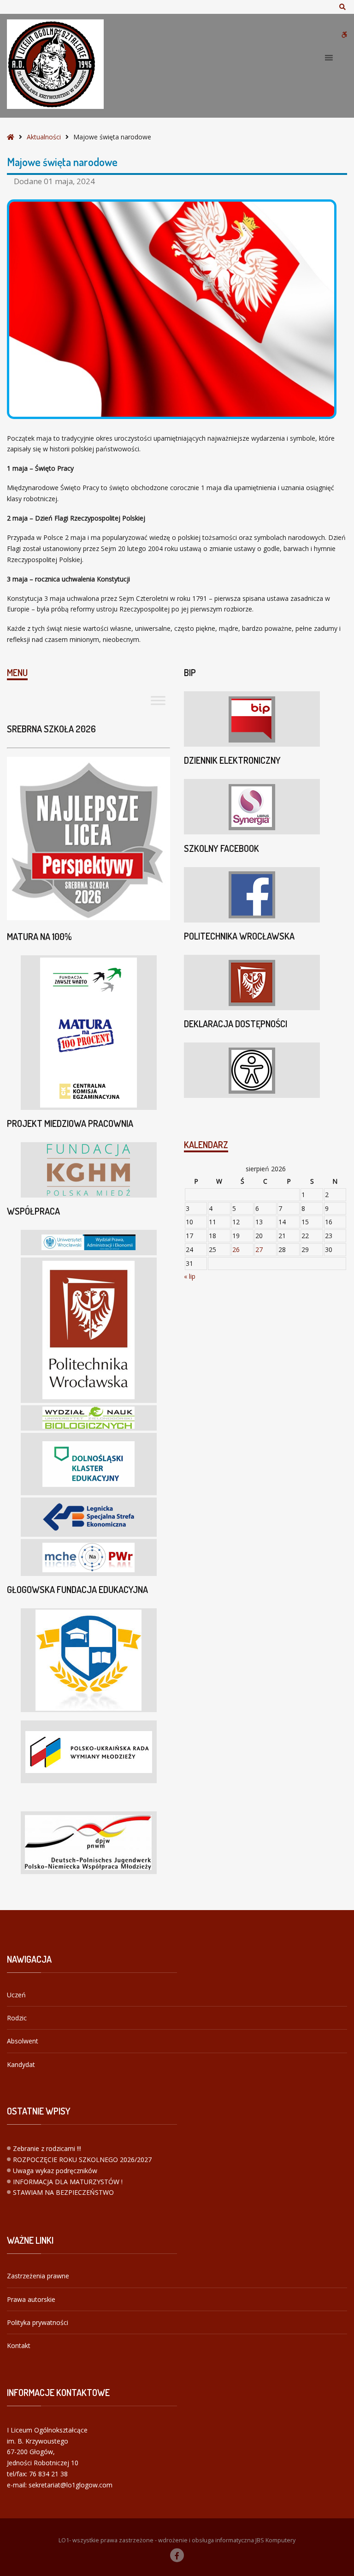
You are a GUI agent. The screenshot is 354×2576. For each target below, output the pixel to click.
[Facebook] (177, 2555)
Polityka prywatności (38, 2322)
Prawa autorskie (31, 2299)
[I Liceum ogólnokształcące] (55, 64)
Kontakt (19, 2345)
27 (259, 1249)
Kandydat (21, 2064)
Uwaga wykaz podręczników (55, 2171)
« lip (190, 1276)
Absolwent (23, 2041)
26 (236, 1249)
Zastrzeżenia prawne (38, 2276)
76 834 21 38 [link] (48, 2474)
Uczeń (16, 1995)
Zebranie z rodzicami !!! (47, 2148)
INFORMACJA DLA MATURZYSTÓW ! (68, 2182)
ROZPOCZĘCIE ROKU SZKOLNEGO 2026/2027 (82, 2160)
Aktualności (44, 137)
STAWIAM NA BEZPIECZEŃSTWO (63, 2192)
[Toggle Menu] (158, 701)
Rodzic (17, 2018)
